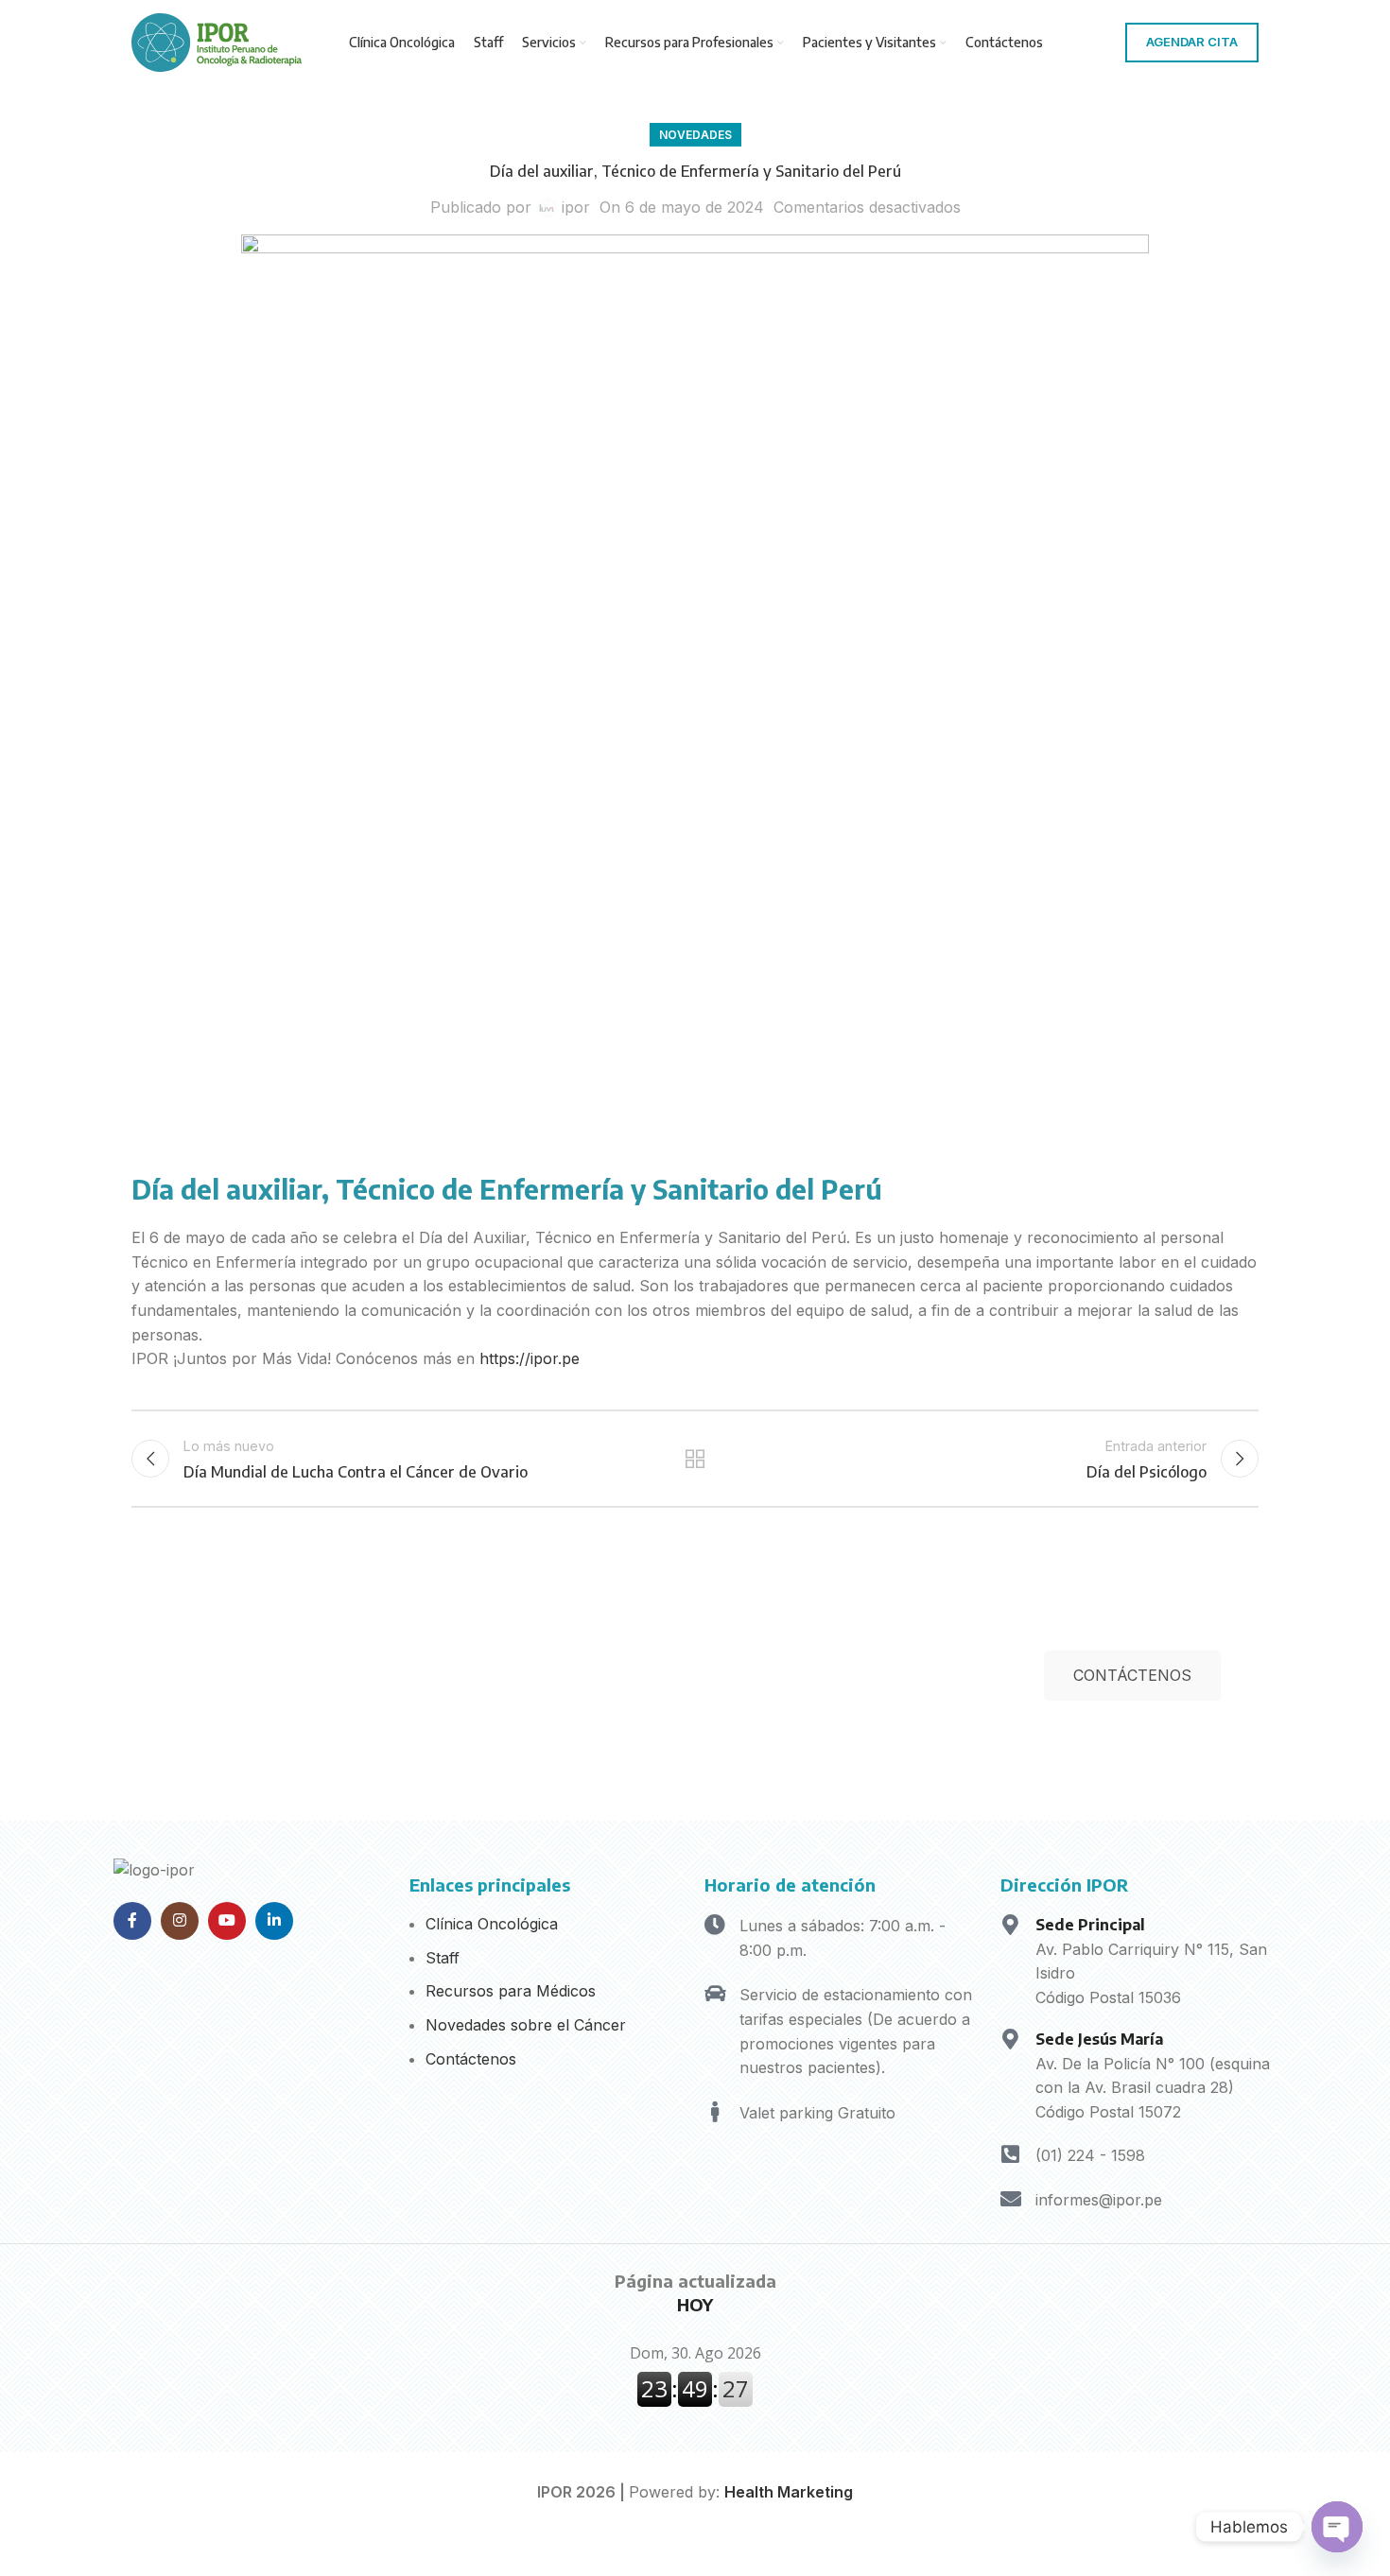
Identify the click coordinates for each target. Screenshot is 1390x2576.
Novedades (695, 135)
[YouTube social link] (227, 1921)
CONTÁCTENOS (1132, 1675)
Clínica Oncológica (492, 1924)
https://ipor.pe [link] (530, 1358)
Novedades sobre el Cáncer (526, 2025)
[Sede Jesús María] (1011, 2039)
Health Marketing (789, 2492)
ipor (576, 207)
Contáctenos (471, 2059)
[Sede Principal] (1011, 1925)
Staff (443, 1958)
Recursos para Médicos (511, 1991)
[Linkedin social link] (274, 1921)
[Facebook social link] (132, 1921)
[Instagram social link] (180, 1921)
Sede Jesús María (1099, 2039)
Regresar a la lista (695, 1459)
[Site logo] (217, 41)
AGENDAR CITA (1192, 42)
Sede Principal (1090, 1925)
